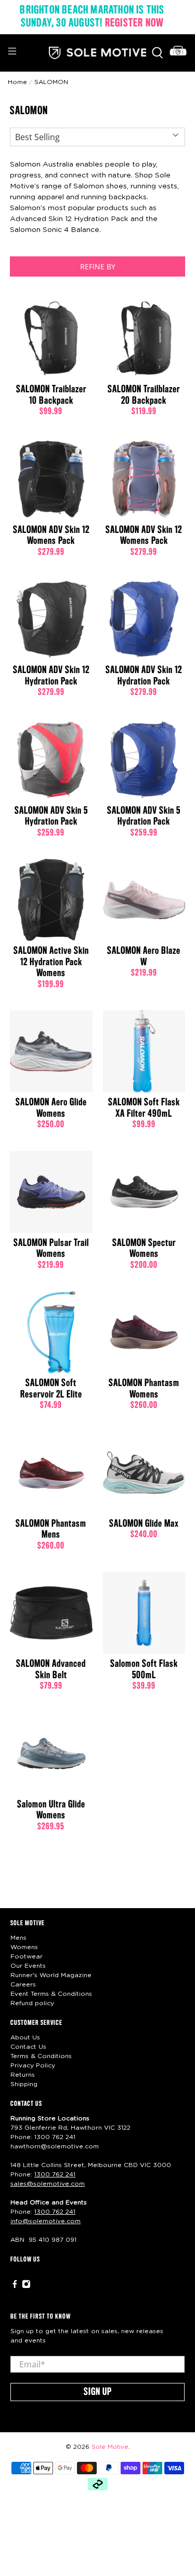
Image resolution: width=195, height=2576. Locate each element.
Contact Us (28, 2047)
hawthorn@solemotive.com (55, 2146)
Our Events (28, 1966)
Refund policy (32, 2003)
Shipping (24, 2084)
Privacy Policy (33, 2065)
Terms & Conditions (41, 2056)
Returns (23, 2075)
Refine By (98, 266)
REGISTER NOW (134, 23)
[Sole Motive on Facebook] (15, 2286)
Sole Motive (110, 2447)
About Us (25, 2037)
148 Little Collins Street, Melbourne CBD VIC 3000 (91, 2165)
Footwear (27, 1956)
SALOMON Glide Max (144, 1524)
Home (17, 82)
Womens (24, 1947)
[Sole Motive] (98, 53)
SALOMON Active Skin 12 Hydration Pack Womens (51, 962)
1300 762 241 (55, 2137)
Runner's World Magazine (51, 1975)
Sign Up (98, 2392)
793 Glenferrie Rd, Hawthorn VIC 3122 (70, 2128)
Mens (18, 1938)
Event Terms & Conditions (51, 1994)
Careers (23, 1984)
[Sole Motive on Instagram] (26, 2286)
